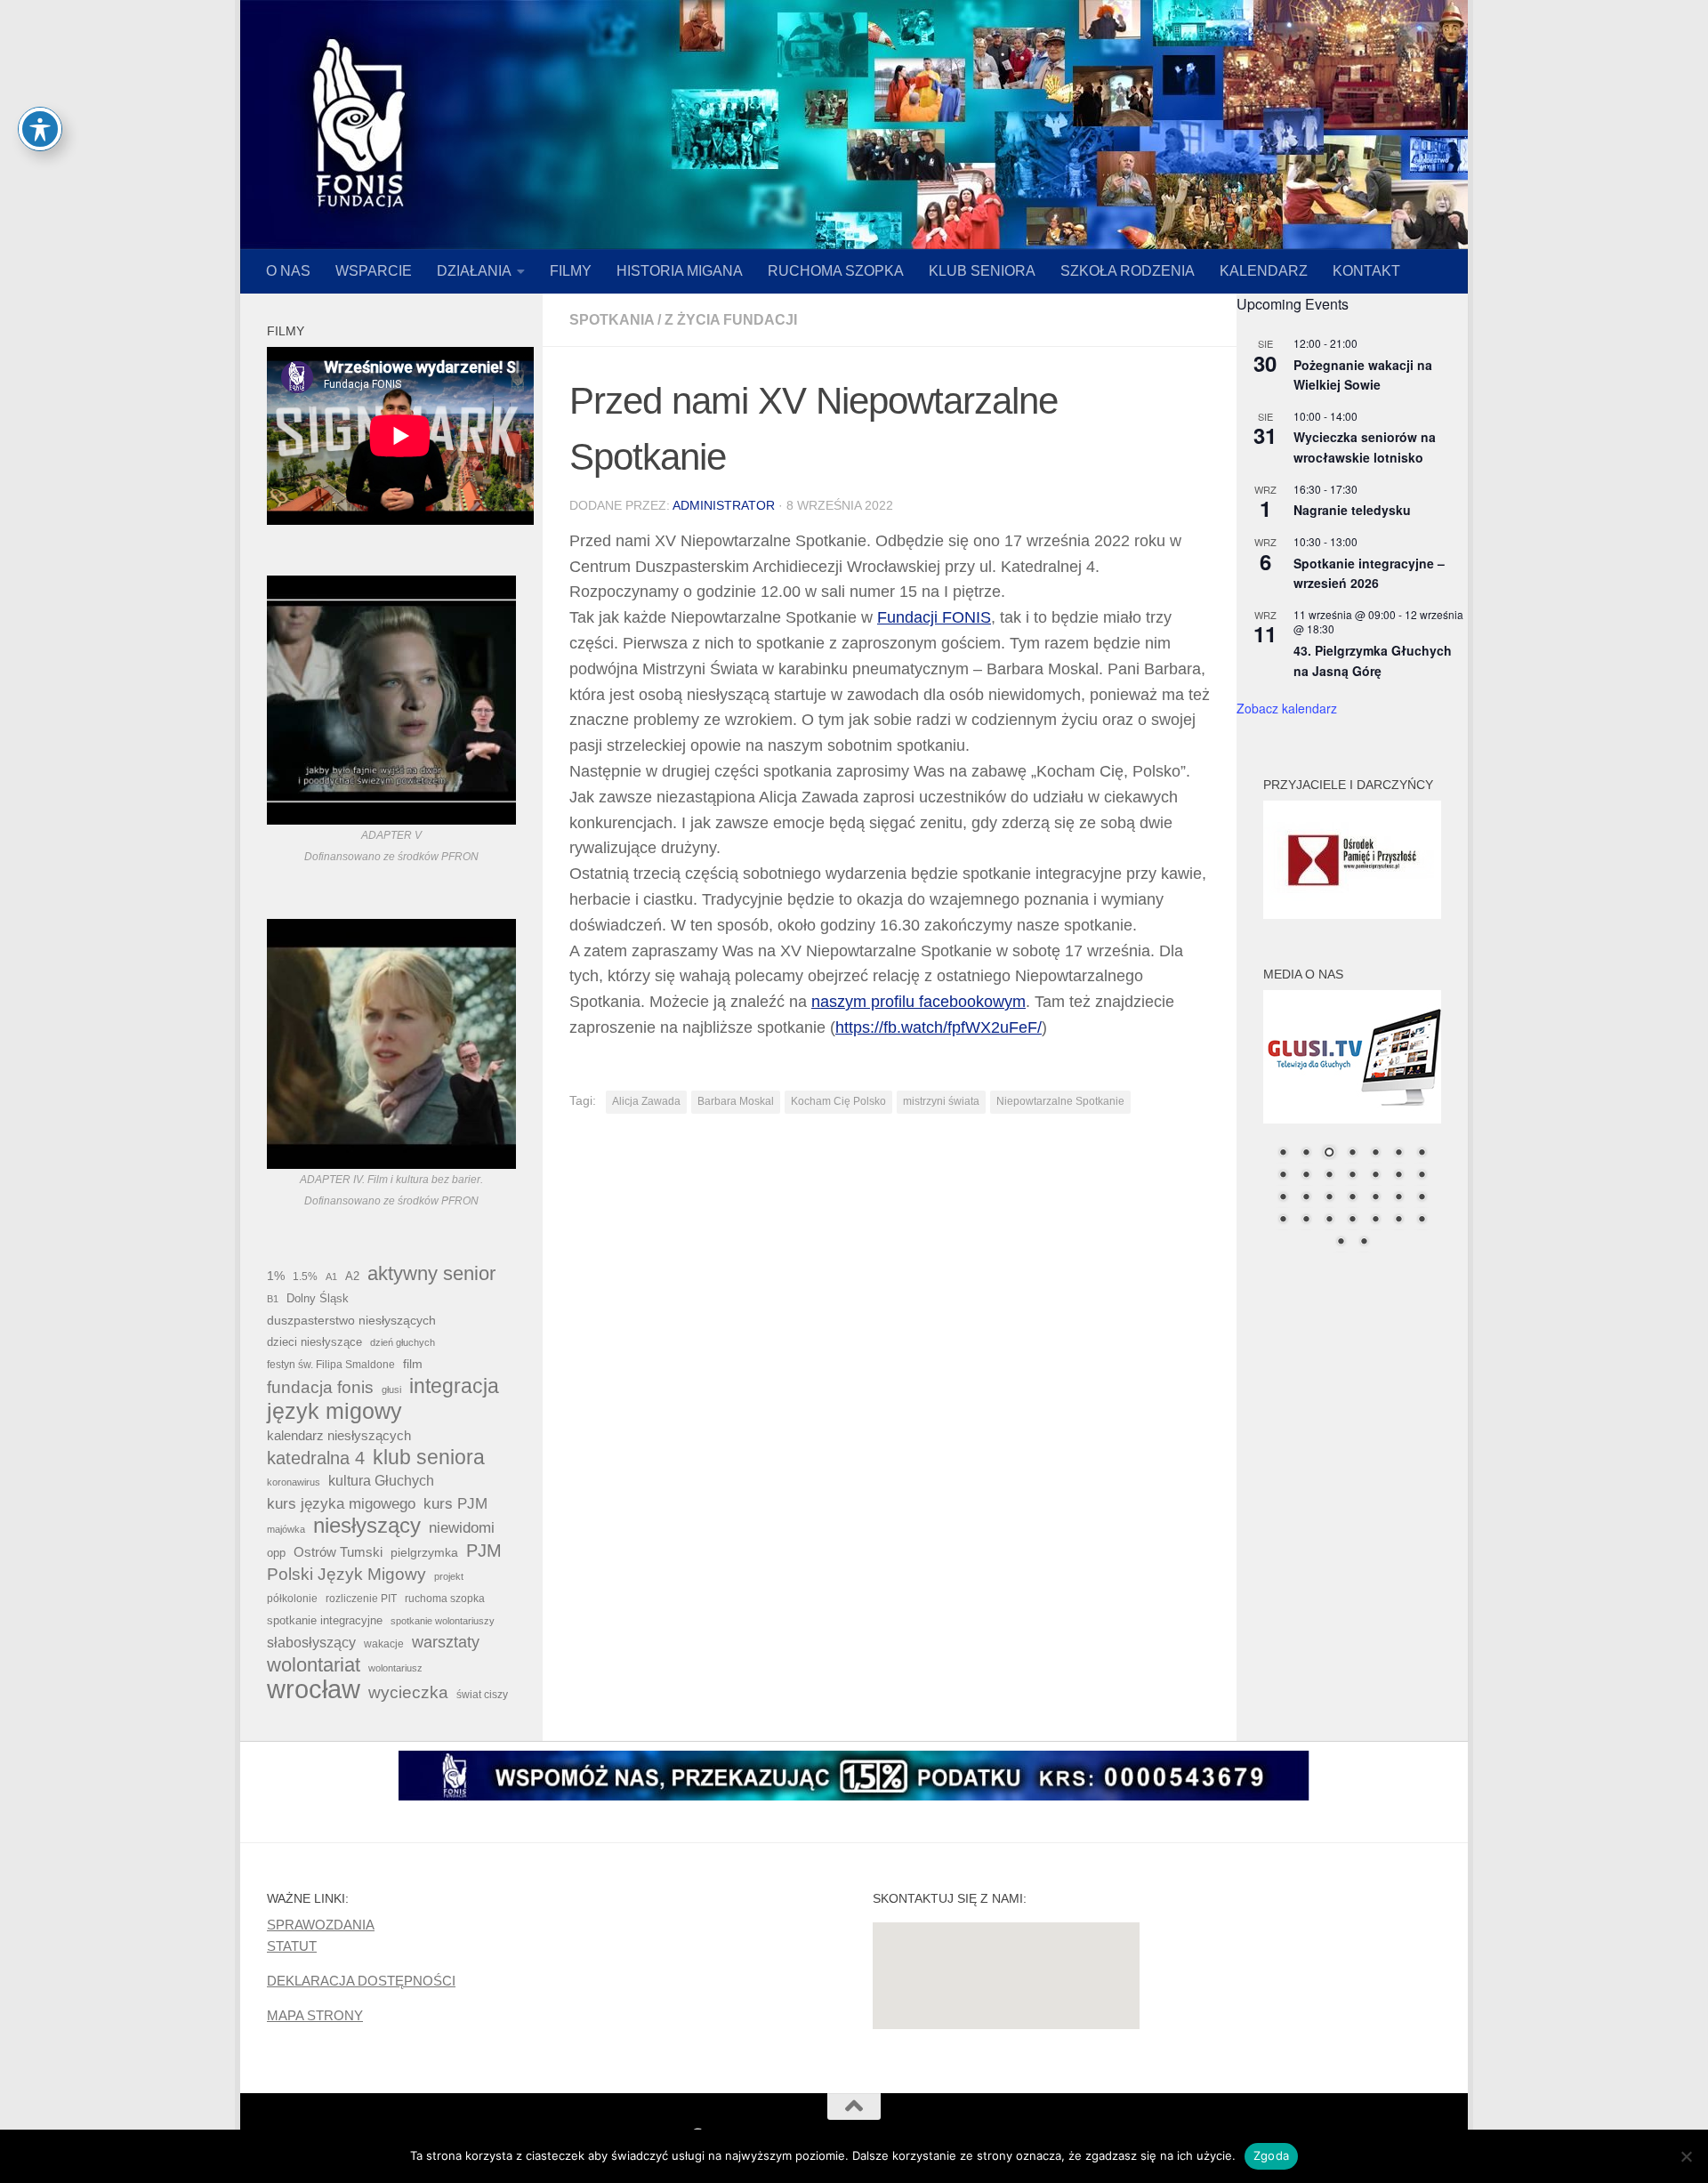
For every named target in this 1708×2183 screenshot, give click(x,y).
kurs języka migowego (341, 1503)
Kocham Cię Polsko (838, 1101)
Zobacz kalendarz (1287, 708)
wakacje (384, 1643)
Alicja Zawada (646, 1101)
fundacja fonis (320, 1387)
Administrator (724, 505)
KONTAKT (1366, 271)
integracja (454, 1386)
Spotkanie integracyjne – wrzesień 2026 (1369, 573)
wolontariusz (395, 1668)
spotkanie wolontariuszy (443, 1621)
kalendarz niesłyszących (339, 1435)
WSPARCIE (374, 271)
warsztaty (446, 1642)
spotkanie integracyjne (325, 1620)
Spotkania (612, 320)
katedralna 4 (316, 1458)
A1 (331, 1277)
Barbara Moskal (736, 1101)
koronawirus (294, 1482)
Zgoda (1271, 2155)
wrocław (314, 1689)
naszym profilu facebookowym (918, 1002)
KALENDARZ (1264, 271)
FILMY (571, 271)
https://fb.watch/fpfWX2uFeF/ (939, 1027)
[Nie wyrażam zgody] (1686, 2156)
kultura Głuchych (381, 1481)
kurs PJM (455, 1503)
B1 (273, 1299)
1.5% (305, 1277)
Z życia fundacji (731, 320)
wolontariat (314, 1665)
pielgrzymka (424, 1552)
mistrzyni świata (941, 1101)
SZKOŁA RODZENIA (1128, 271)
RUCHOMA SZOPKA (836, 271)
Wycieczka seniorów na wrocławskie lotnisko (1365, 447)
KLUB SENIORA (982, 271)
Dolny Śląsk (318, 1298)
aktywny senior (431, 1274)
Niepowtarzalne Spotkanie (1060, 1101)
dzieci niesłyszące (314, 1342)
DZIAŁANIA (474, 271)
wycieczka (408, 1692)
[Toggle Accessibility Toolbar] (40, 129)
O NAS (288, 271)
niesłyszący (367, 1526)
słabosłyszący (311, 1643)
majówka (286, 1529)
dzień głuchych (403, 1342)
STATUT (292, 1946)
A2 (352, 1276)
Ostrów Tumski (338, 1552)
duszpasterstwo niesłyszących (351, 1320)
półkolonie (292, 1599)
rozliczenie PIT (361, 1598)
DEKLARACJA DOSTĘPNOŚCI (361, 1981)
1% (276, 1276)
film (413, 1364)
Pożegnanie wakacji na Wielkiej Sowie (1363, 375)
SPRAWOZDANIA (321, 1925)
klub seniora (429, 1457)
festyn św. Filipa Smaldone (331, 1365)
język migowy (334, 1411)
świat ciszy (482, 1695)
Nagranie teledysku (1352, 510)
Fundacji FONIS (934, 617)
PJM (484, 1551)
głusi (391, 1390)
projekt (449, 1576)
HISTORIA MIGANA (680, 271)
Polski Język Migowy (346, 1574)
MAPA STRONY (315, 2015)
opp (276, 1553)
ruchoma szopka (445, 1598)
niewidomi (462, 1527)
